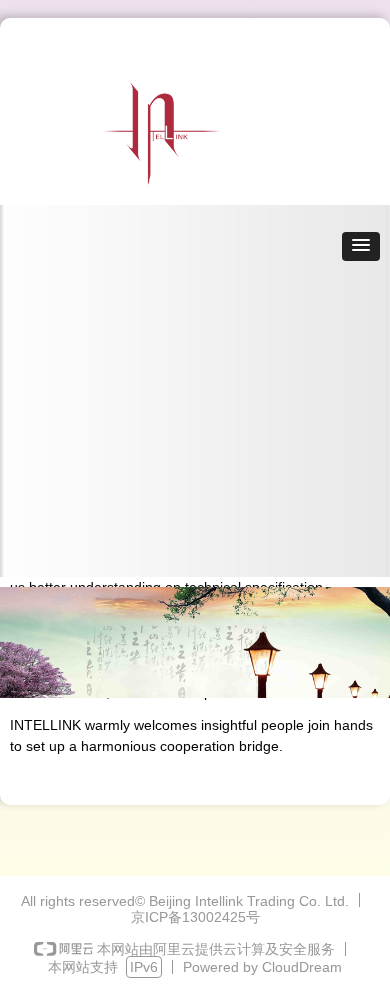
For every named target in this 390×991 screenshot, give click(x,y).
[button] (361, 246)
